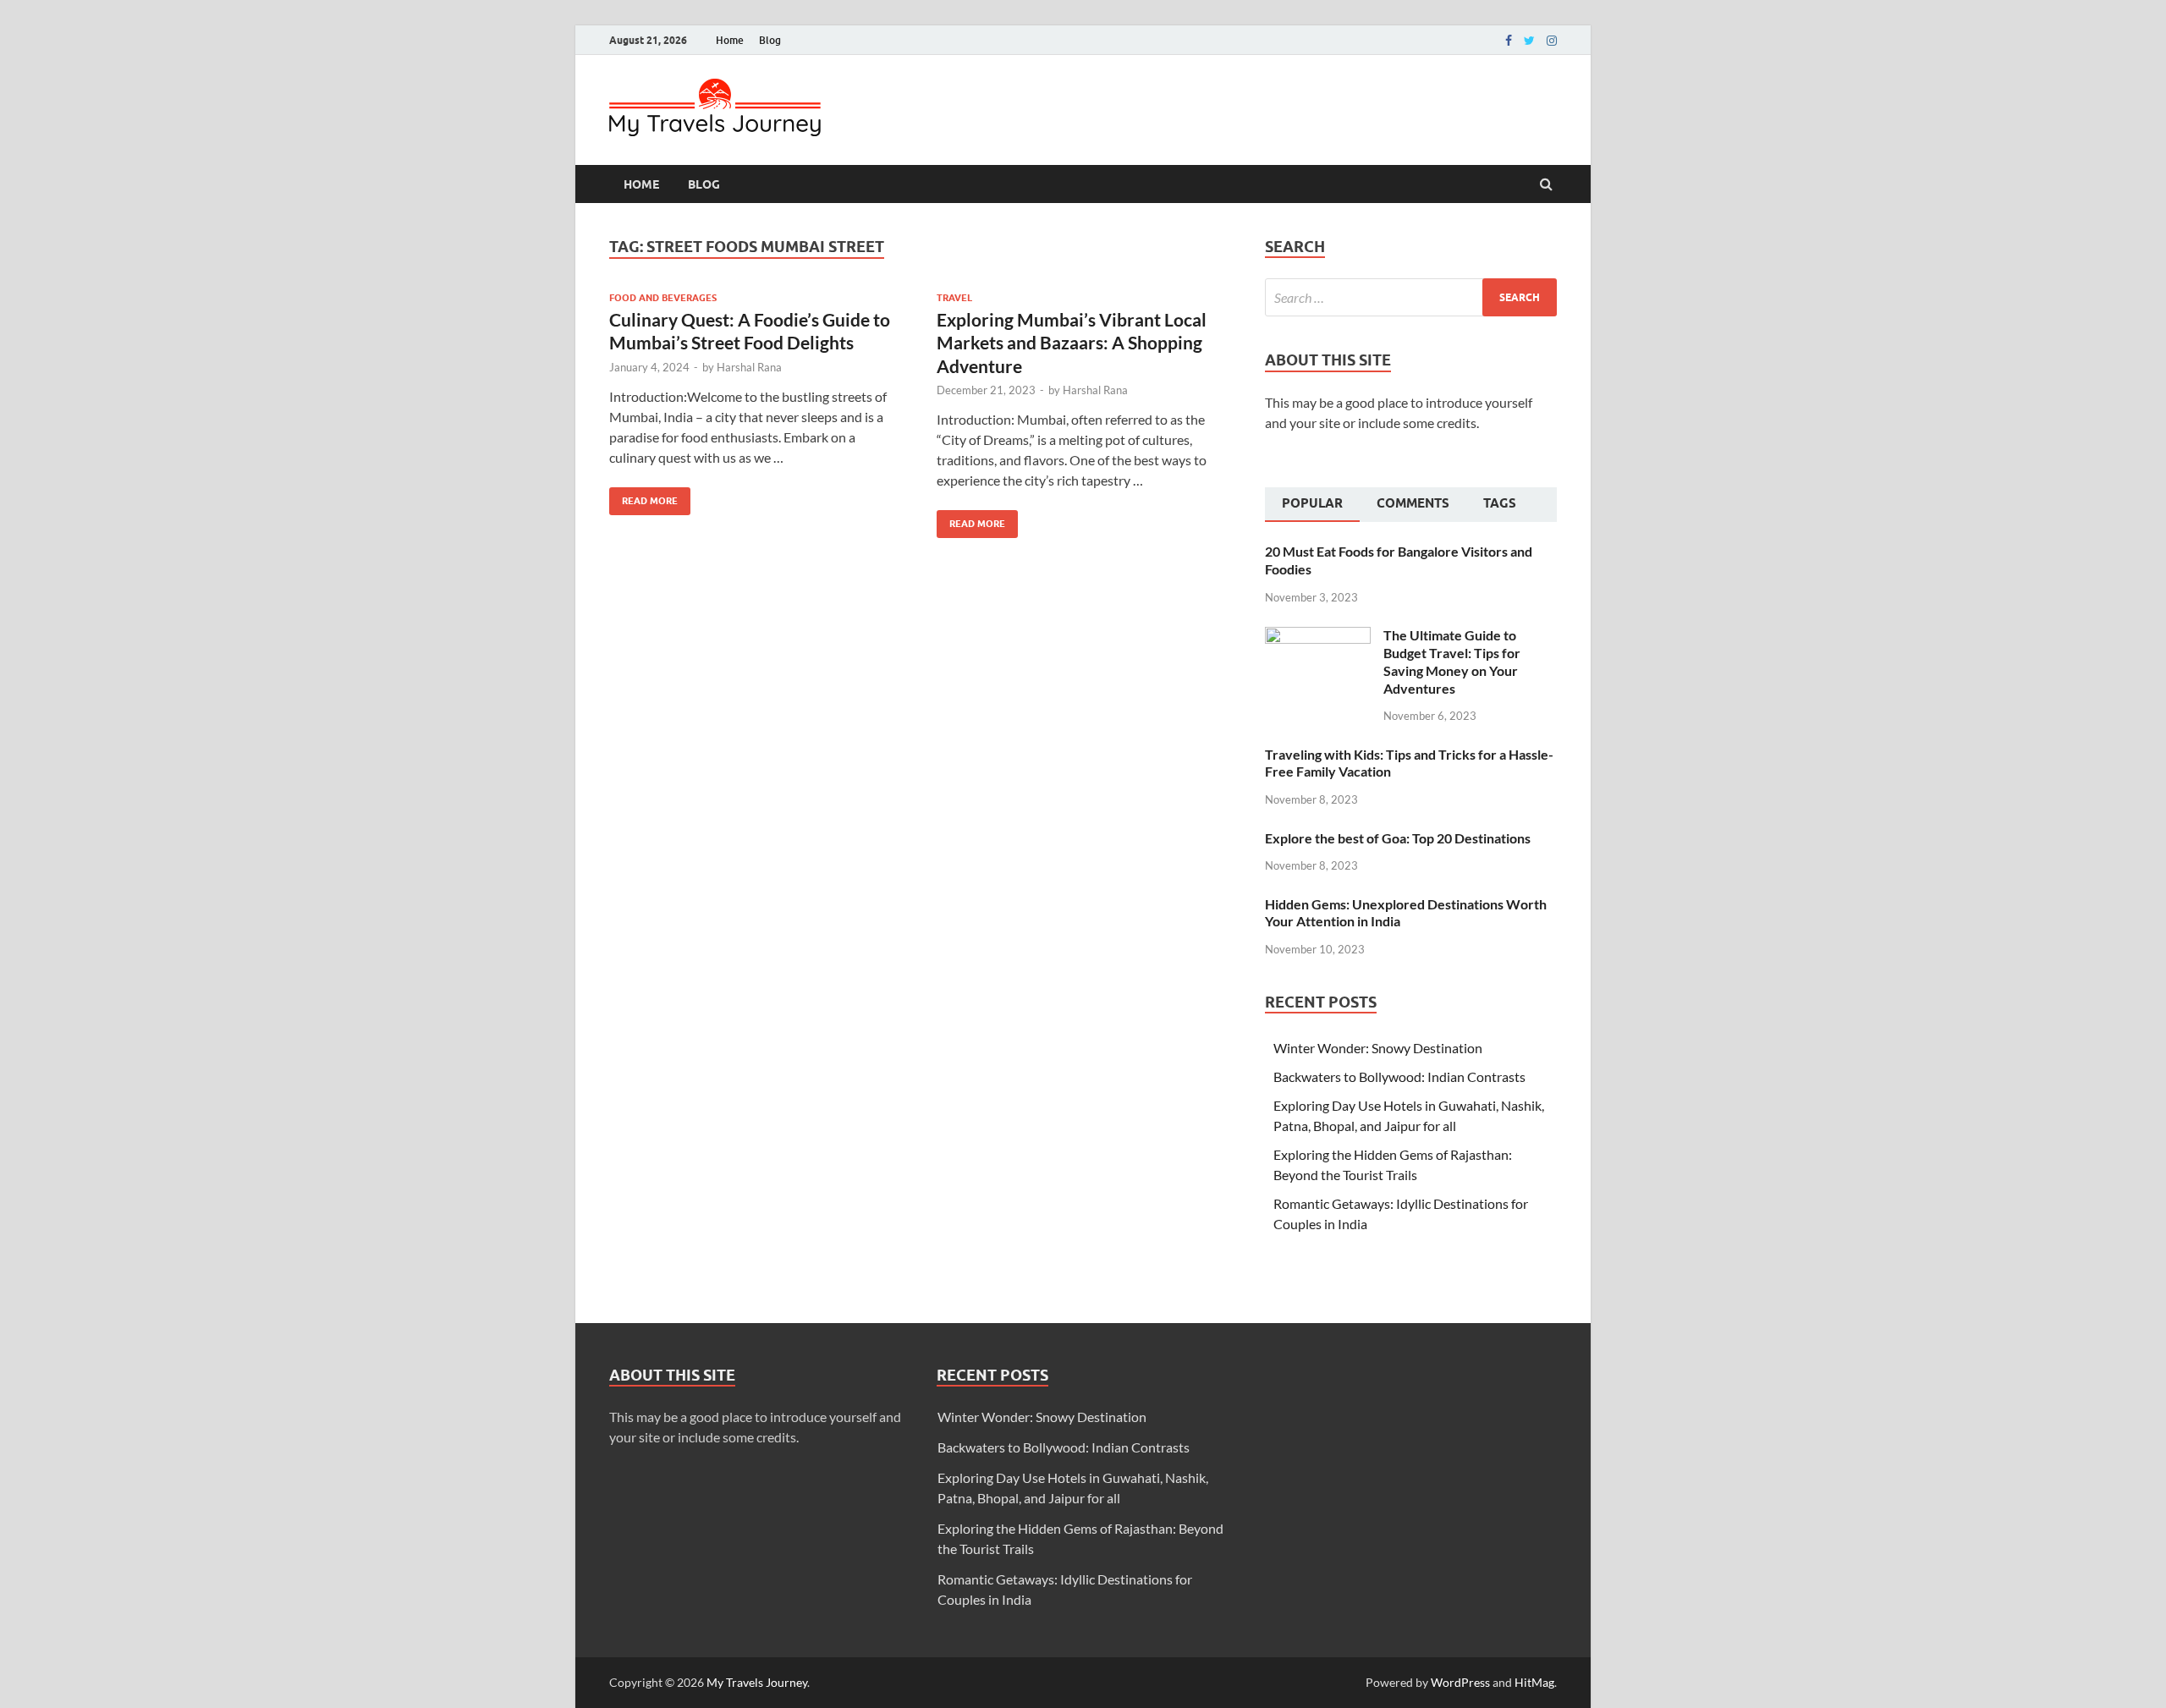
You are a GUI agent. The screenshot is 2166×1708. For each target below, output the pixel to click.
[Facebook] (1509, 41)
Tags (1500, 503)
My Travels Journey (757, 1682)
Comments (1413, 503)
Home (730, 40)
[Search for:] (1411, 297)
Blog (770, 40)
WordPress (1460, 1682)
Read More (643, 497)
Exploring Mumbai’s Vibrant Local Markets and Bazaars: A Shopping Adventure (1072, 343)
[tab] (1312, 505)
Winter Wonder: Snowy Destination (1378, 1048)
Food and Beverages (663, 298)
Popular (1312, 503)
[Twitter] (1529, 41)
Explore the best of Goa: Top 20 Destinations (1398, 838)
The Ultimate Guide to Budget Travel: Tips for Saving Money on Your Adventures (1452, 661)
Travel (954, 298)
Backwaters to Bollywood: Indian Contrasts (1399, 1076)
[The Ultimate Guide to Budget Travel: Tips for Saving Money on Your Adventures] (1318, 637)
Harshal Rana (749, 367)
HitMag (1534, 1682)
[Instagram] (1552, 41)
